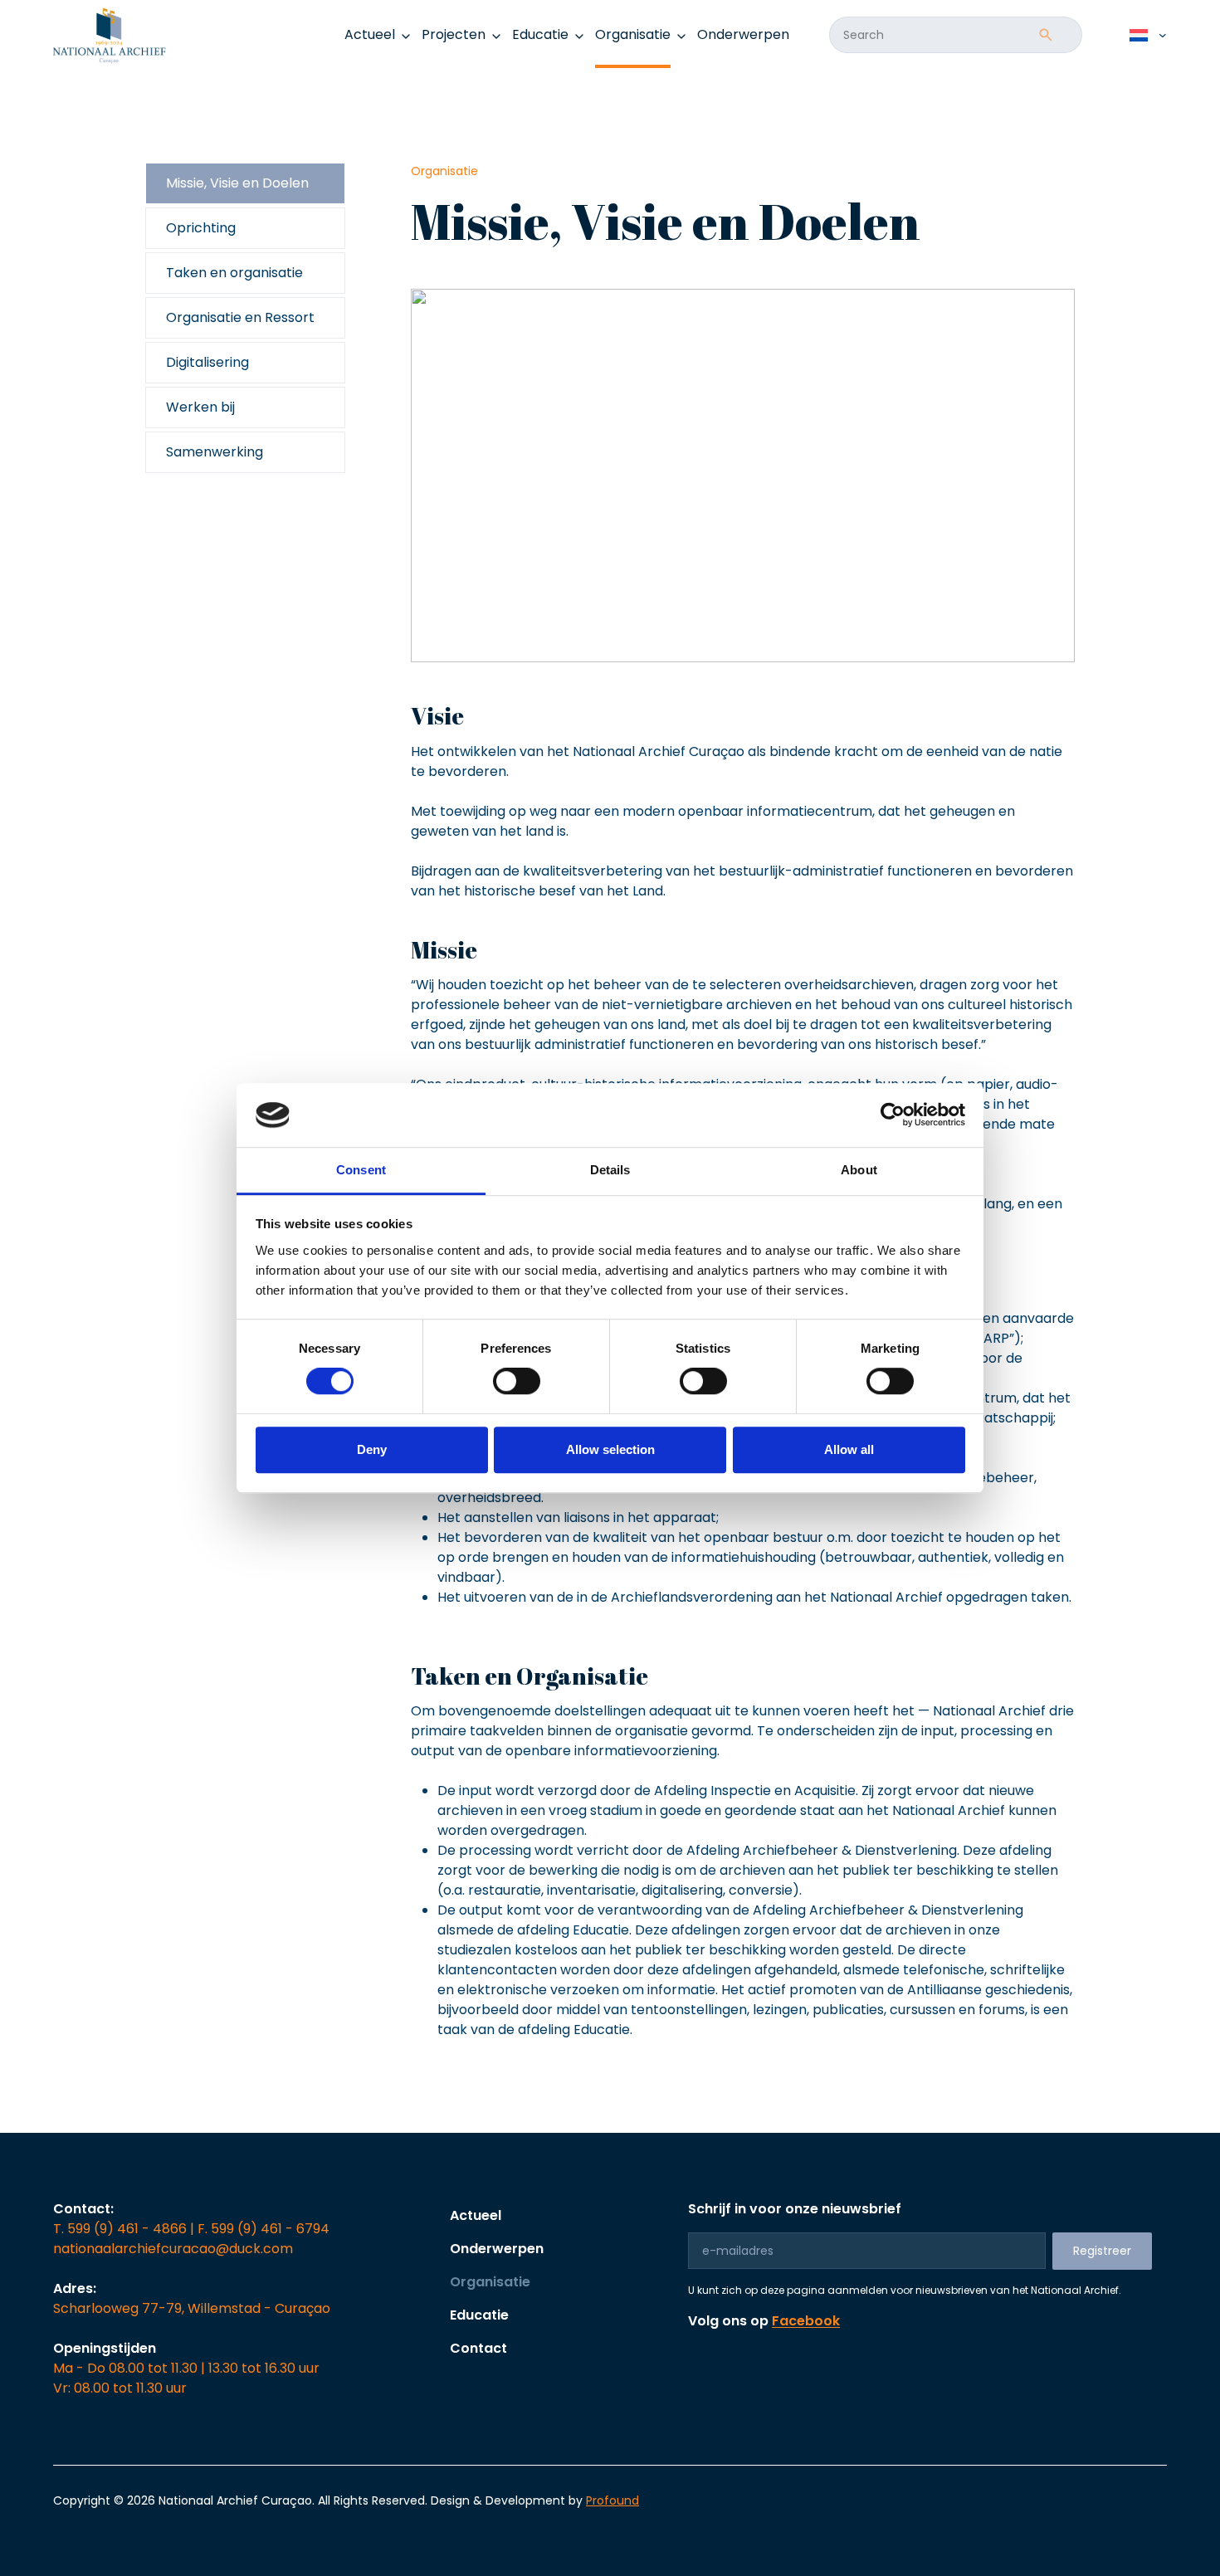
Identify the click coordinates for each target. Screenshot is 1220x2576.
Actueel (476, 2215)
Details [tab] (610, 1170)
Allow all (849, 1449)
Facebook (806, 2321)
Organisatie (633, 34)
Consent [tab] (361, 1170)
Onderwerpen (743, 34)
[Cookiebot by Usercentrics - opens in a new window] (893, 1115)
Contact (478, 2348)
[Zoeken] (1046, 35)
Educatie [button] (540, 34)
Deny (372, 1449)
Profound (612, 2500)
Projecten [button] (454, 34)
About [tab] (859, 1170)
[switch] (517, 1381)
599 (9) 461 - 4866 (127, 2229)
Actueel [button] (370, 34)
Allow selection (610, 1449)
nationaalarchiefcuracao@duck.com (173, 2249)
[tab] (245, 183)
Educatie (479, 2315)
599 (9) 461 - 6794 (270, 2229)
